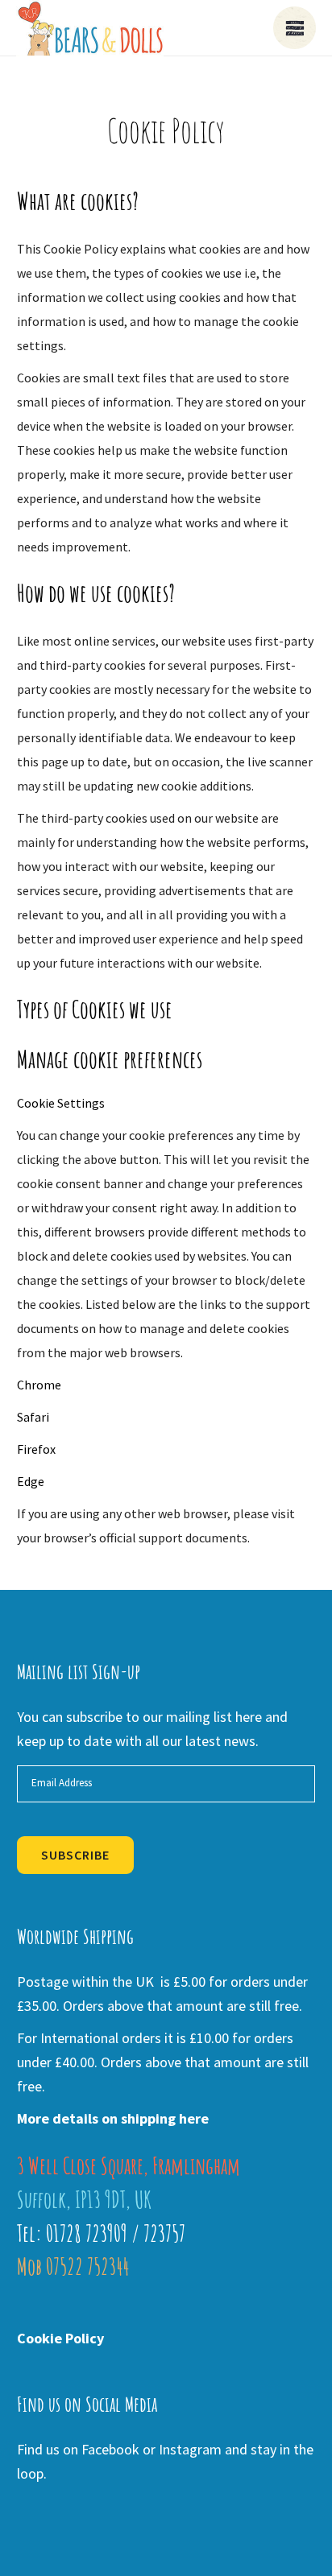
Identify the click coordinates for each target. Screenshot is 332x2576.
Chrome (39, 1385)
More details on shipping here (113, 2118)
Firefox (36, 1449)
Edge (31, 1481)
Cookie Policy (60, 2338)
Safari (33, 1417)
